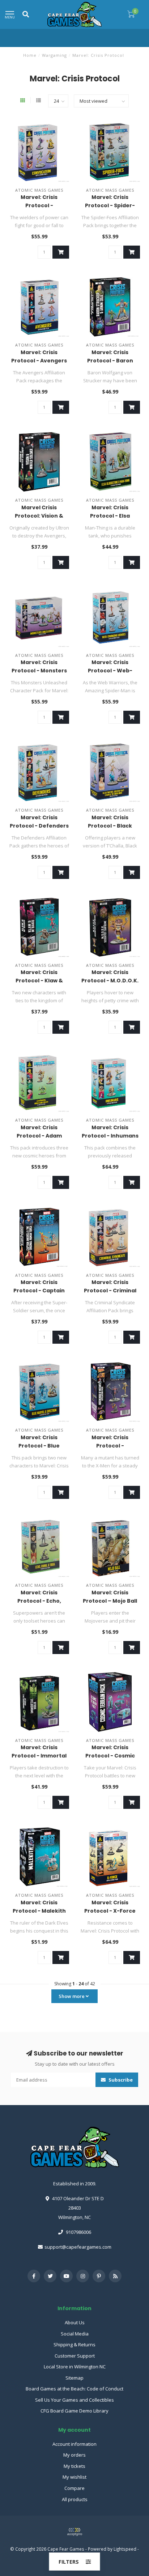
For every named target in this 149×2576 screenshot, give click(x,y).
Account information (74, 2444)
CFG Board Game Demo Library (74, 2411)
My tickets (74, 2466)
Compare (74, 2488)
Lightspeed (125, 2549)
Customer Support (75, 2356)
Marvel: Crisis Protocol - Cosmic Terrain (110, 1756)
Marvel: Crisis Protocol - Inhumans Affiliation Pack (110, 1136)
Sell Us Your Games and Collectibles (74, 2400)
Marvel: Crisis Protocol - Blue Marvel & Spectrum (39, 1446)
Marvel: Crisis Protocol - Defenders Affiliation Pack (39, 826)
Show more (72, 1996)
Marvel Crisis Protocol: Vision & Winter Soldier (39, 516)
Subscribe (120, 2080)
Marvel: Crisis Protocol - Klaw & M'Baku (39, 981)
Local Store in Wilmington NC (75, 2367)
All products (75, 2499)
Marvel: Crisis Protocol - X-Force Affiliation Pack (110, 1911)
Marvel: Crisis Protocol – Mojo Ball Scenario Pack (110, 1601)
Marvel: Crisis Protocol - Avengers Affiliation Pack (39, 361)
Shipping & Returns (74, 2345)
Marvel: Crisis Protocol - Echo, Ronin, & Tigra (39, 1601)
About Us (75, 2322)
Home (30, 55)
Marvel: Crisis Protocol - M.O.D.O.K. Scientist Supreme (110, 981)
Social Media (75, 2334)
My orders (74, 2455)
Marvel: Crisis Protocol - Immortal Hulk (39, 1756)
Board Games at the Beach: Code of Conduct (74, 2389)
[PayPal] (74, 2532)
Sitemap (74, 2378)
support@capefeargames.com (78, 2247)
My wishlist (74, 2477)
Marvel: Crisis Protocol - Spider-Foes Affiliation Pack (110, 205)
